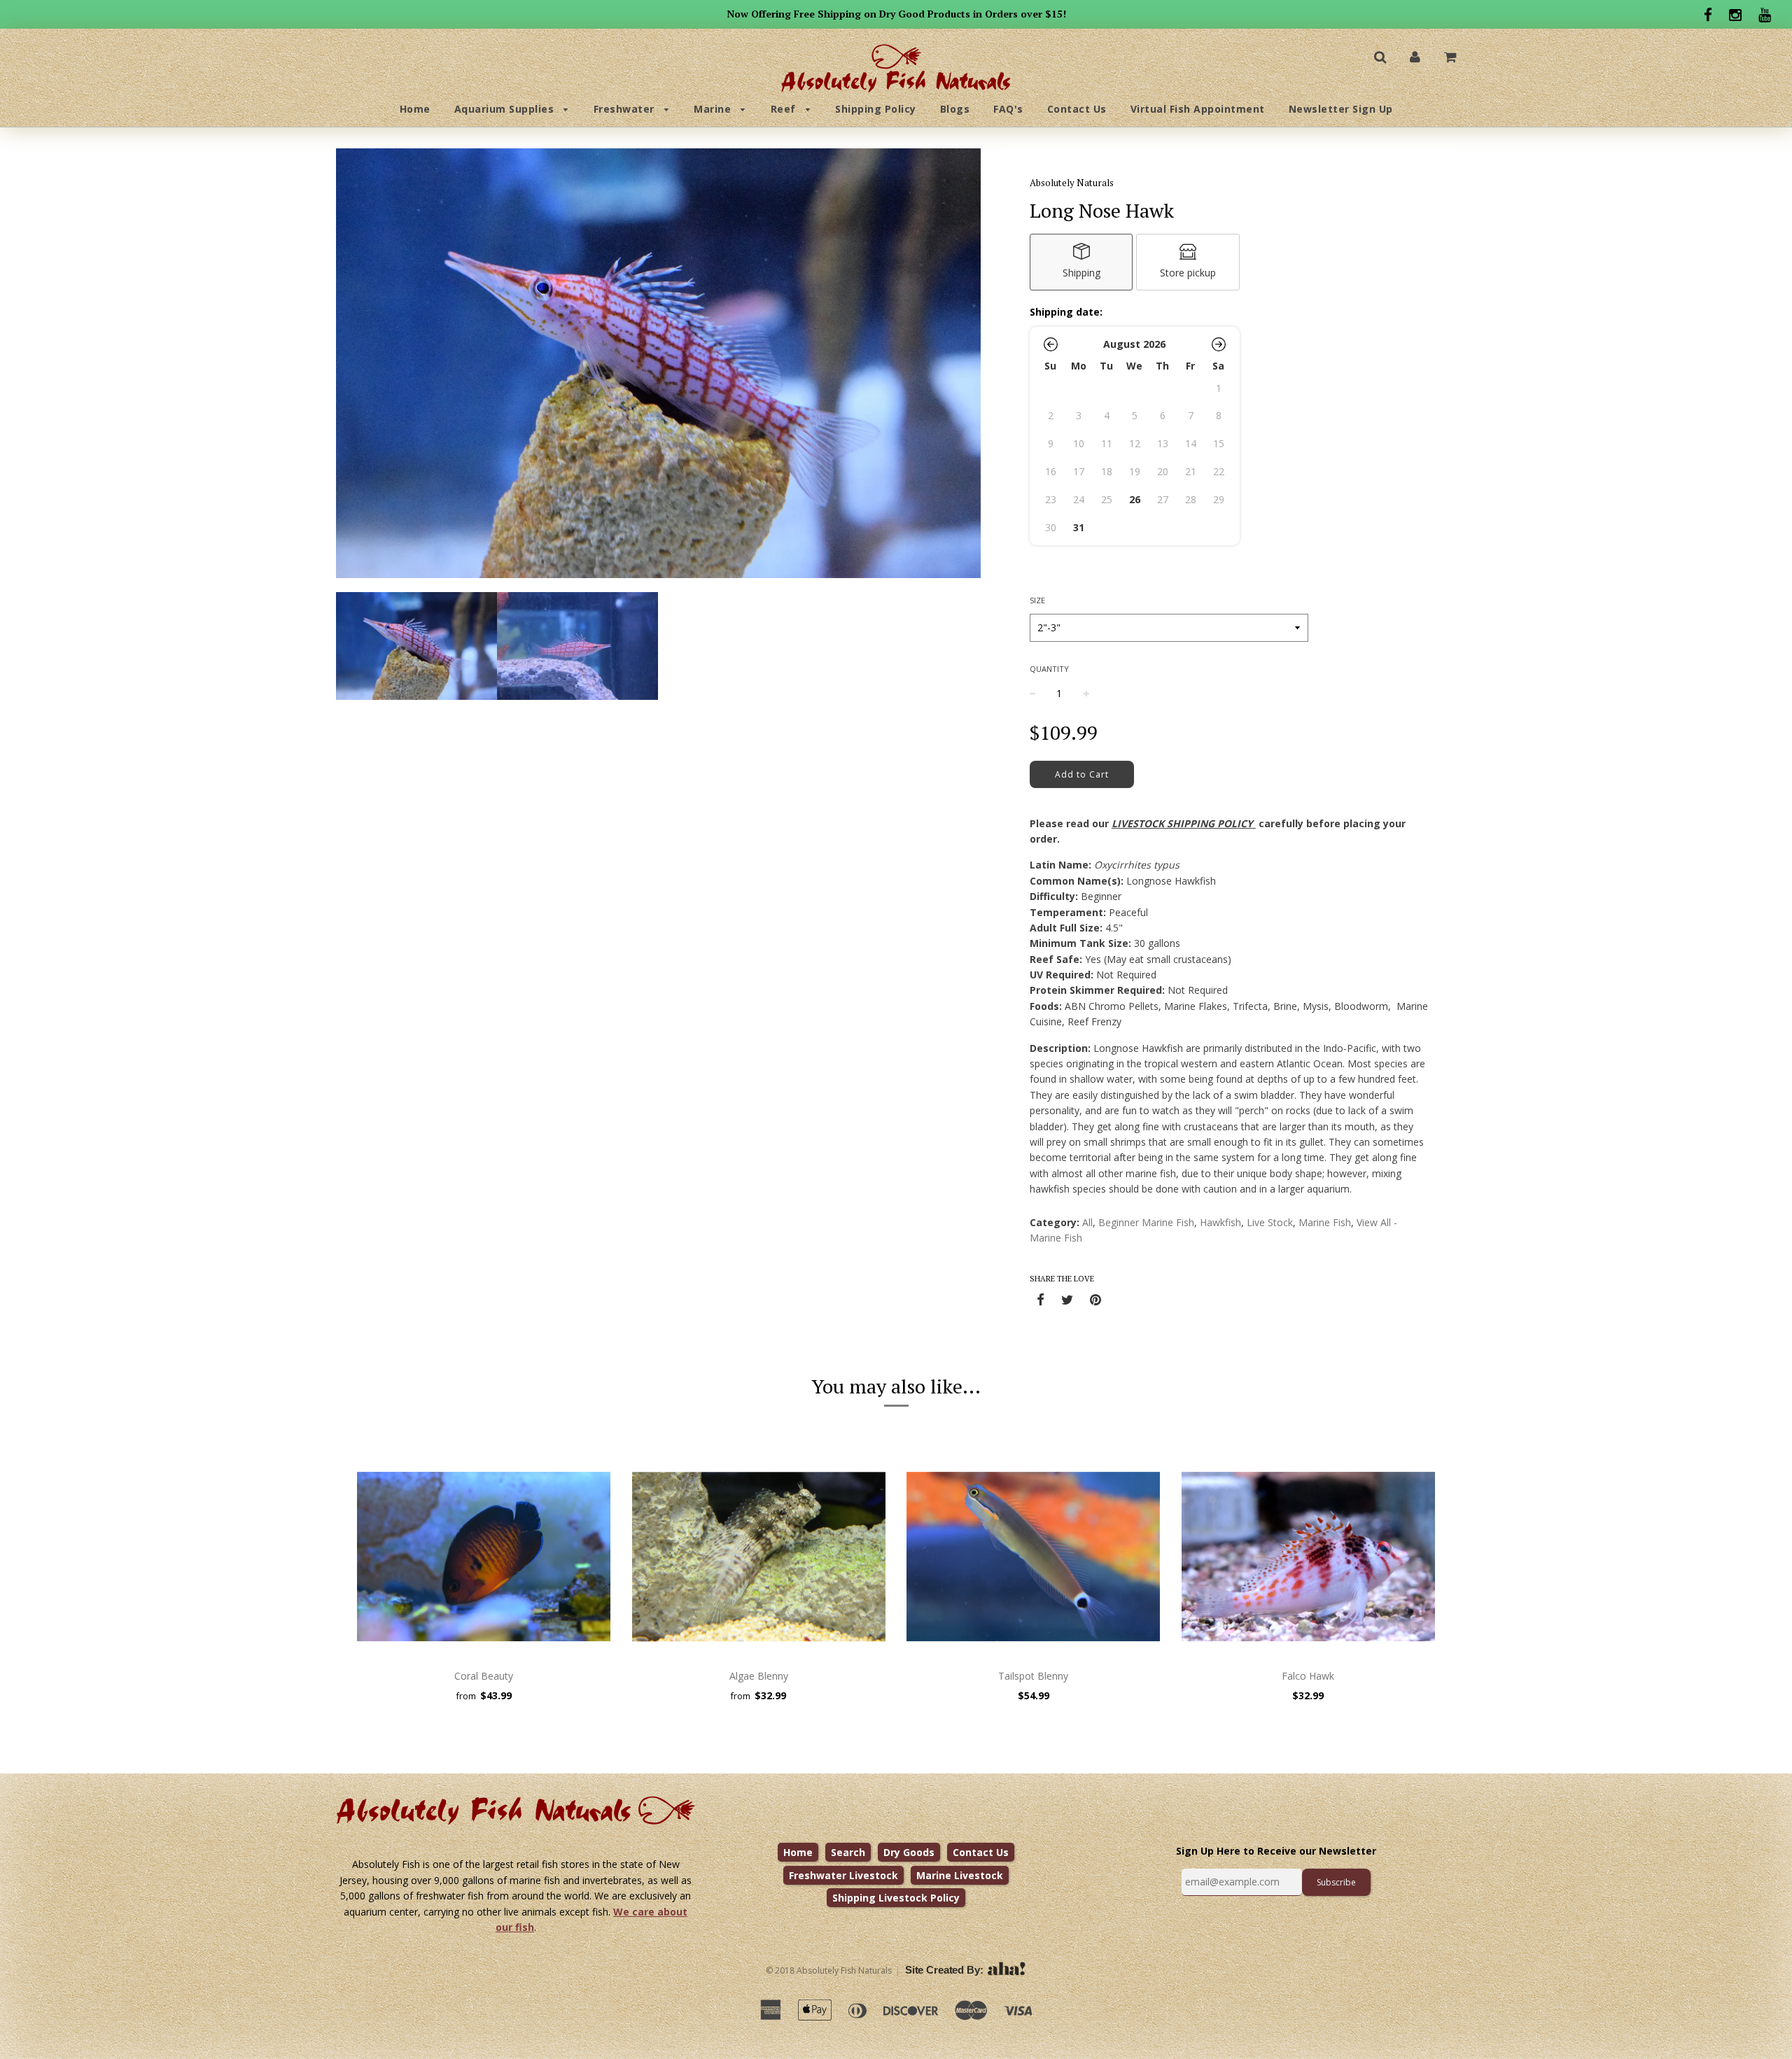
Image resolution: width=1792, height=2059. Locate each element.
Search (848, 1852)
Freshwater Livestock (843, 1875)
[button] (1051, 344)
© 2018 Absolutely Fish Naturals (829, 1970)
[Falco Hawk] (1309, 1556)
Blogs (955, 109)
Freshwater (626, 109)
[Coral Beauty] (484, 1556)
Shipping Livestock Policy (896, 1898)
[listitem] (1081, 262)
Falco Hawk (1308, 1676)
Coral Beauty (484, 1676)
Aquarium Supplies (506, 109)
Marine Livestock (960, 1875)
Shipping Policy (876, 109)
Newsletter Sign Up (1341, 109)
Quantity (1049, 669)
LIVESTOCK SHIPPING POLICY (1182, 823)
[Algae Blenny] (759, 1556)
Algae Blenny (759, 1676)
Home (415, 109)
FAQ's (1008, 109)
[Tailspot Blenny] (1034, 1556)
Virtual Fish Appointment (1198, 109)
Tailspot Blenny (1033, 1676)
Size (1037, 600)
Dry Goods (909, 1852)
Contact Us (1077, 109)
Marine (714, 109)
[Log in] (1415, 56)
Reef (785, 109)
